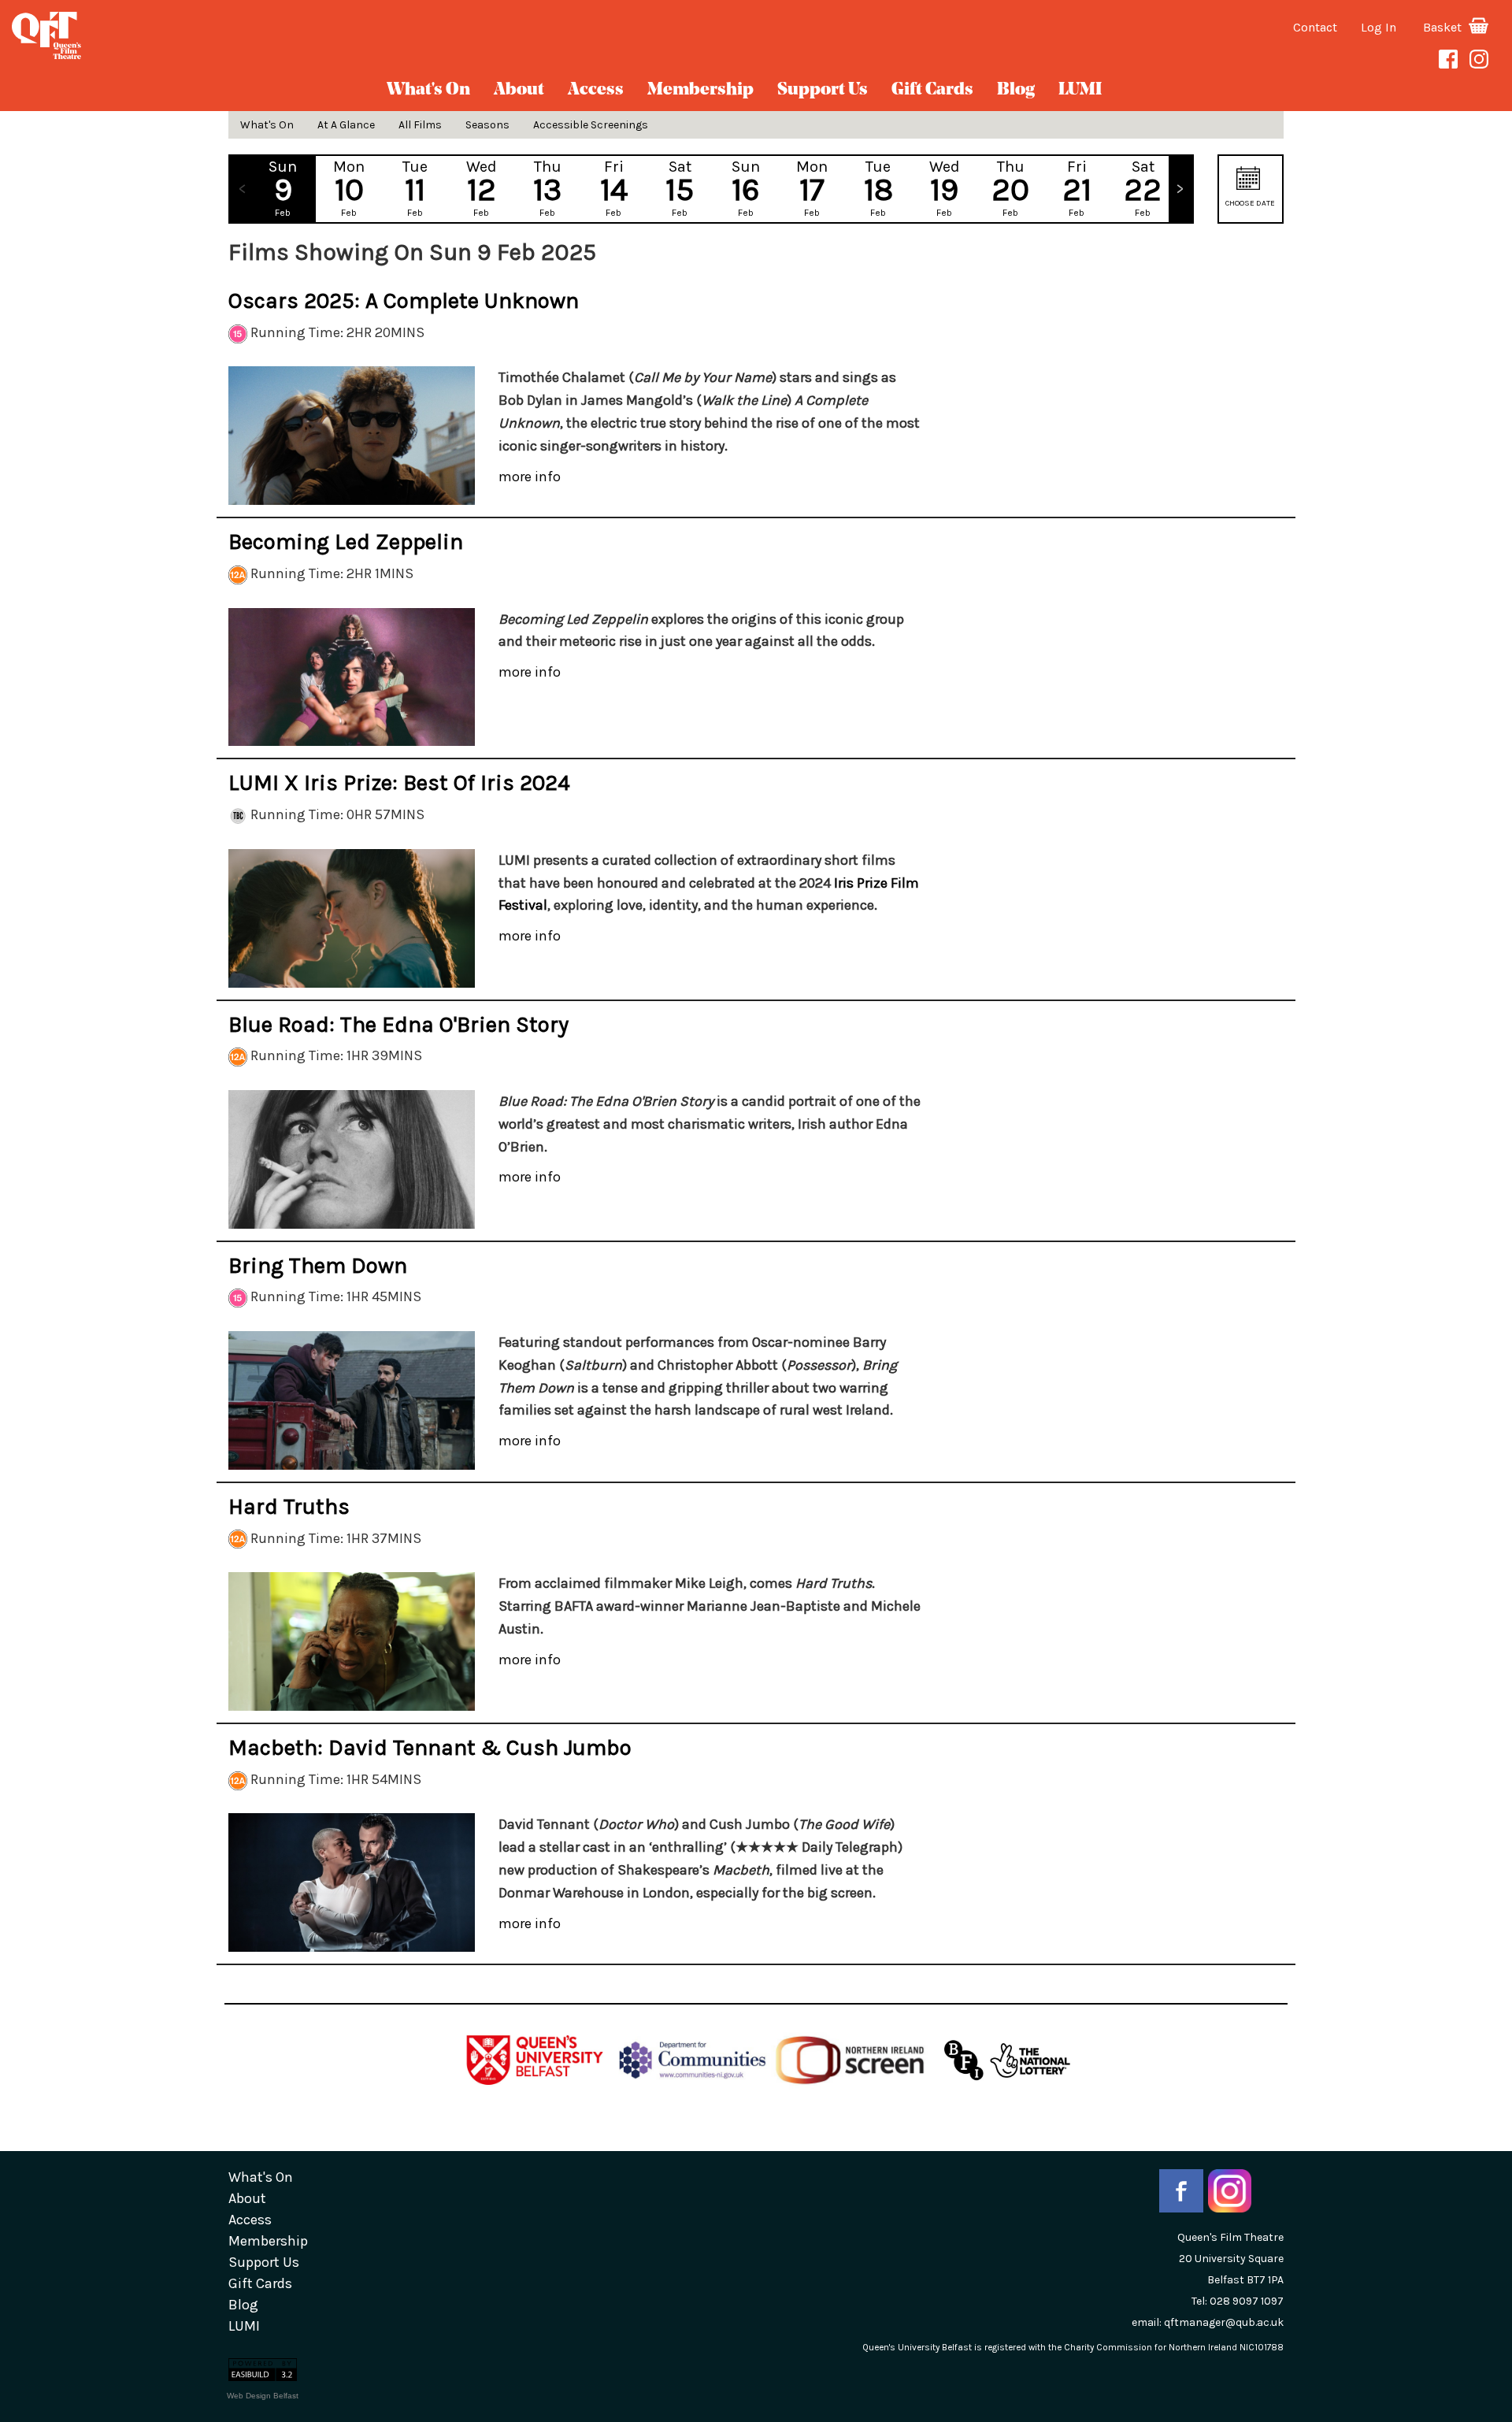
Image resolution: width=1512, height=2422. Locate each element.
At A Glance (346, 125)
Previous (242, 189)
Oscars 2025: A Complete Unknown (404, 300)
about (519, 90)
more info (530, 477)
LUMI (1080, 90)
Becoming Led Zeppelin (346, 542)
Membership (700, 90)
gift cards (932, 90)
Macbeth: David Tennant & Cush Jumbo (430, 1747)
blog (1016, 90)
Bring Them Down (318, 1265)
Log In (1379, 27)
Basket (1444, 27)
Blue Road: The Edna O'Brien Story (398, 1024)
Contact (1315, 27)
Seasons (487, 125)
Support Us (823, 90)
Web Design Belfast (263, 2396)
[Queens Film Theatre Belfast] (252, 35)
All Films (420, 125)
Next (1180, 189)
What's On (428, 90)
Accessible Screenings (591, 125)
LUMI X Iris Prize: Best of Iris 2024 (399, 783)
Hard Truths (289, 1506)
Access (596, 90)
